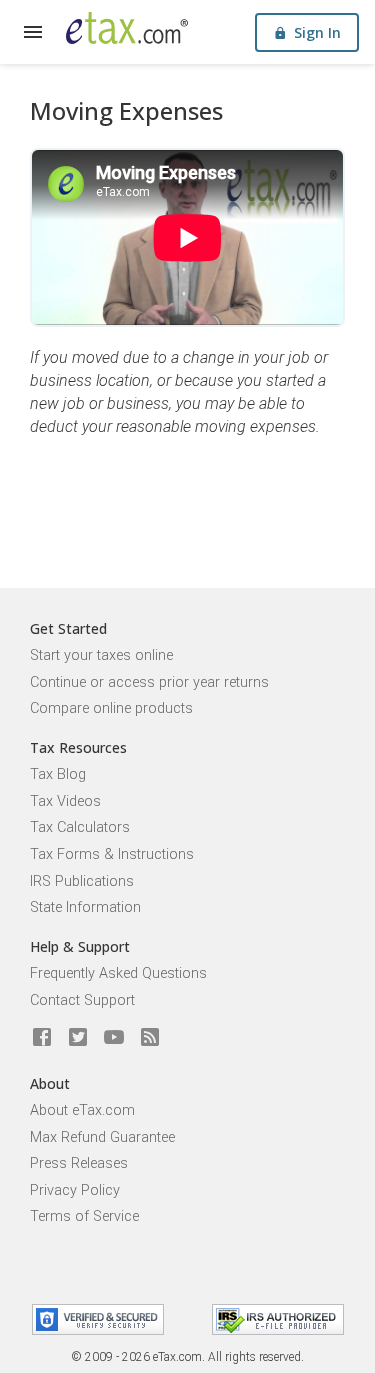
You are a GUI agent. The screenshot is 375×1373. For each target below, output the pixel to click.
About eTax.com (82, 1110)
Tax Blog (58, 774)
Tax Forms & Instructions (112, 854)
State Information (85, 907)
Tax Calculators (80, 827)
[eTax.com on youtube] (114, 1038)
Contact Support (82, 1000)
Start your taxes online (101, 655)
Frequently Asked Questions (118, 973)
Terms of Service (84, 1216)
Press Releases (79, 1163)
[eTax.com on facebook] (42, 1038)
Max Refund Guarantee (102, 1137)
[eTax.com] (127, 28)
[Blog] (150, 1038)
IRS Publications (82, 881)
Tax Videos (65, 801)
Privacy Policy (75, 1190)
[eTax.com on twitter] (78, 1038)
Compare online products (111, 708)
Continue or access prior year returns (149, 682)
